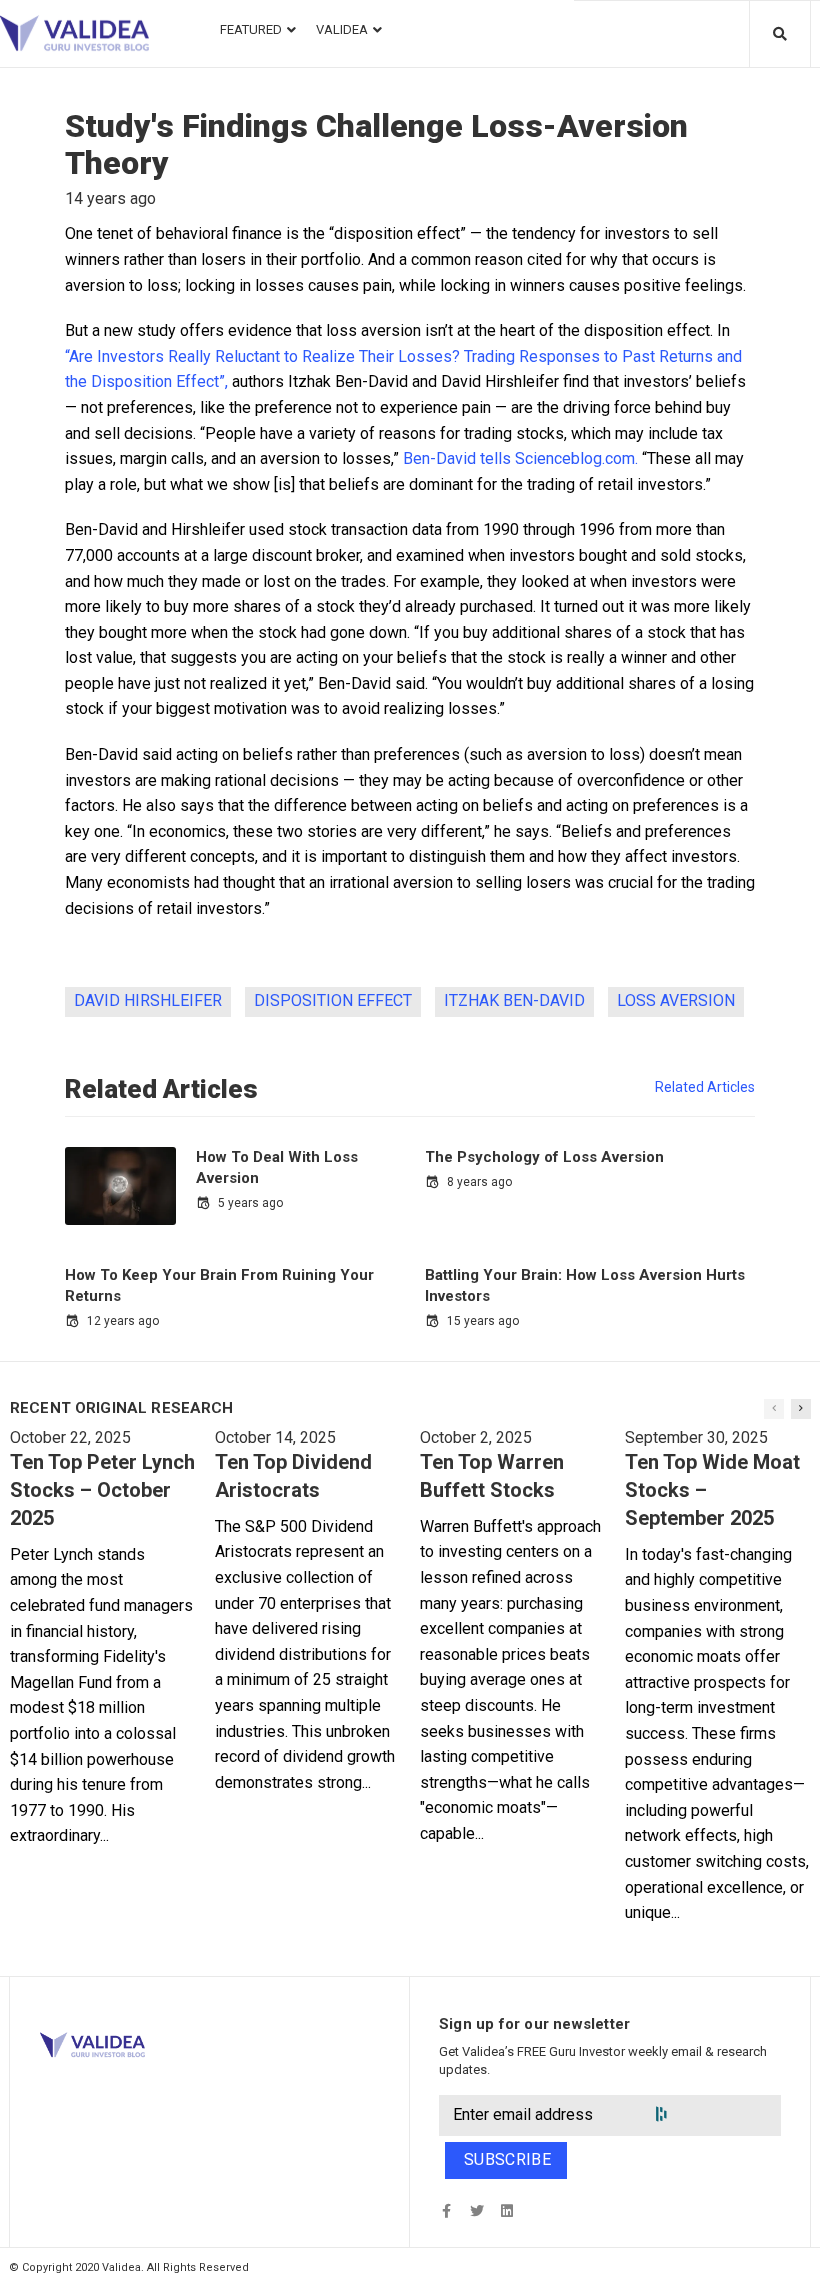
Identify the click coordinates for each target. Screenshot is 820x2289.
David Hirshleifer (148, 1000)
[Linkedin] (506, 2210)
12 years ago (123, 1321)
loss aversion (676, 1000)
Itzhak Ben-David (514, 1000)
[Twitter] (476, 2210)
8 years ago (479, 1182)
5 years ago (250, 1203)
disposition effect (333, 1000)
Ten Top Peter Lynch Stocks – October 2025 (102, 1490)
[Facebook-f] (446, 2210)
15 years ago (483, 1321)
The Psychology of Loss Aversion (544, 1157)
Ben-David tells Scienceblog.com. (520, 458)
